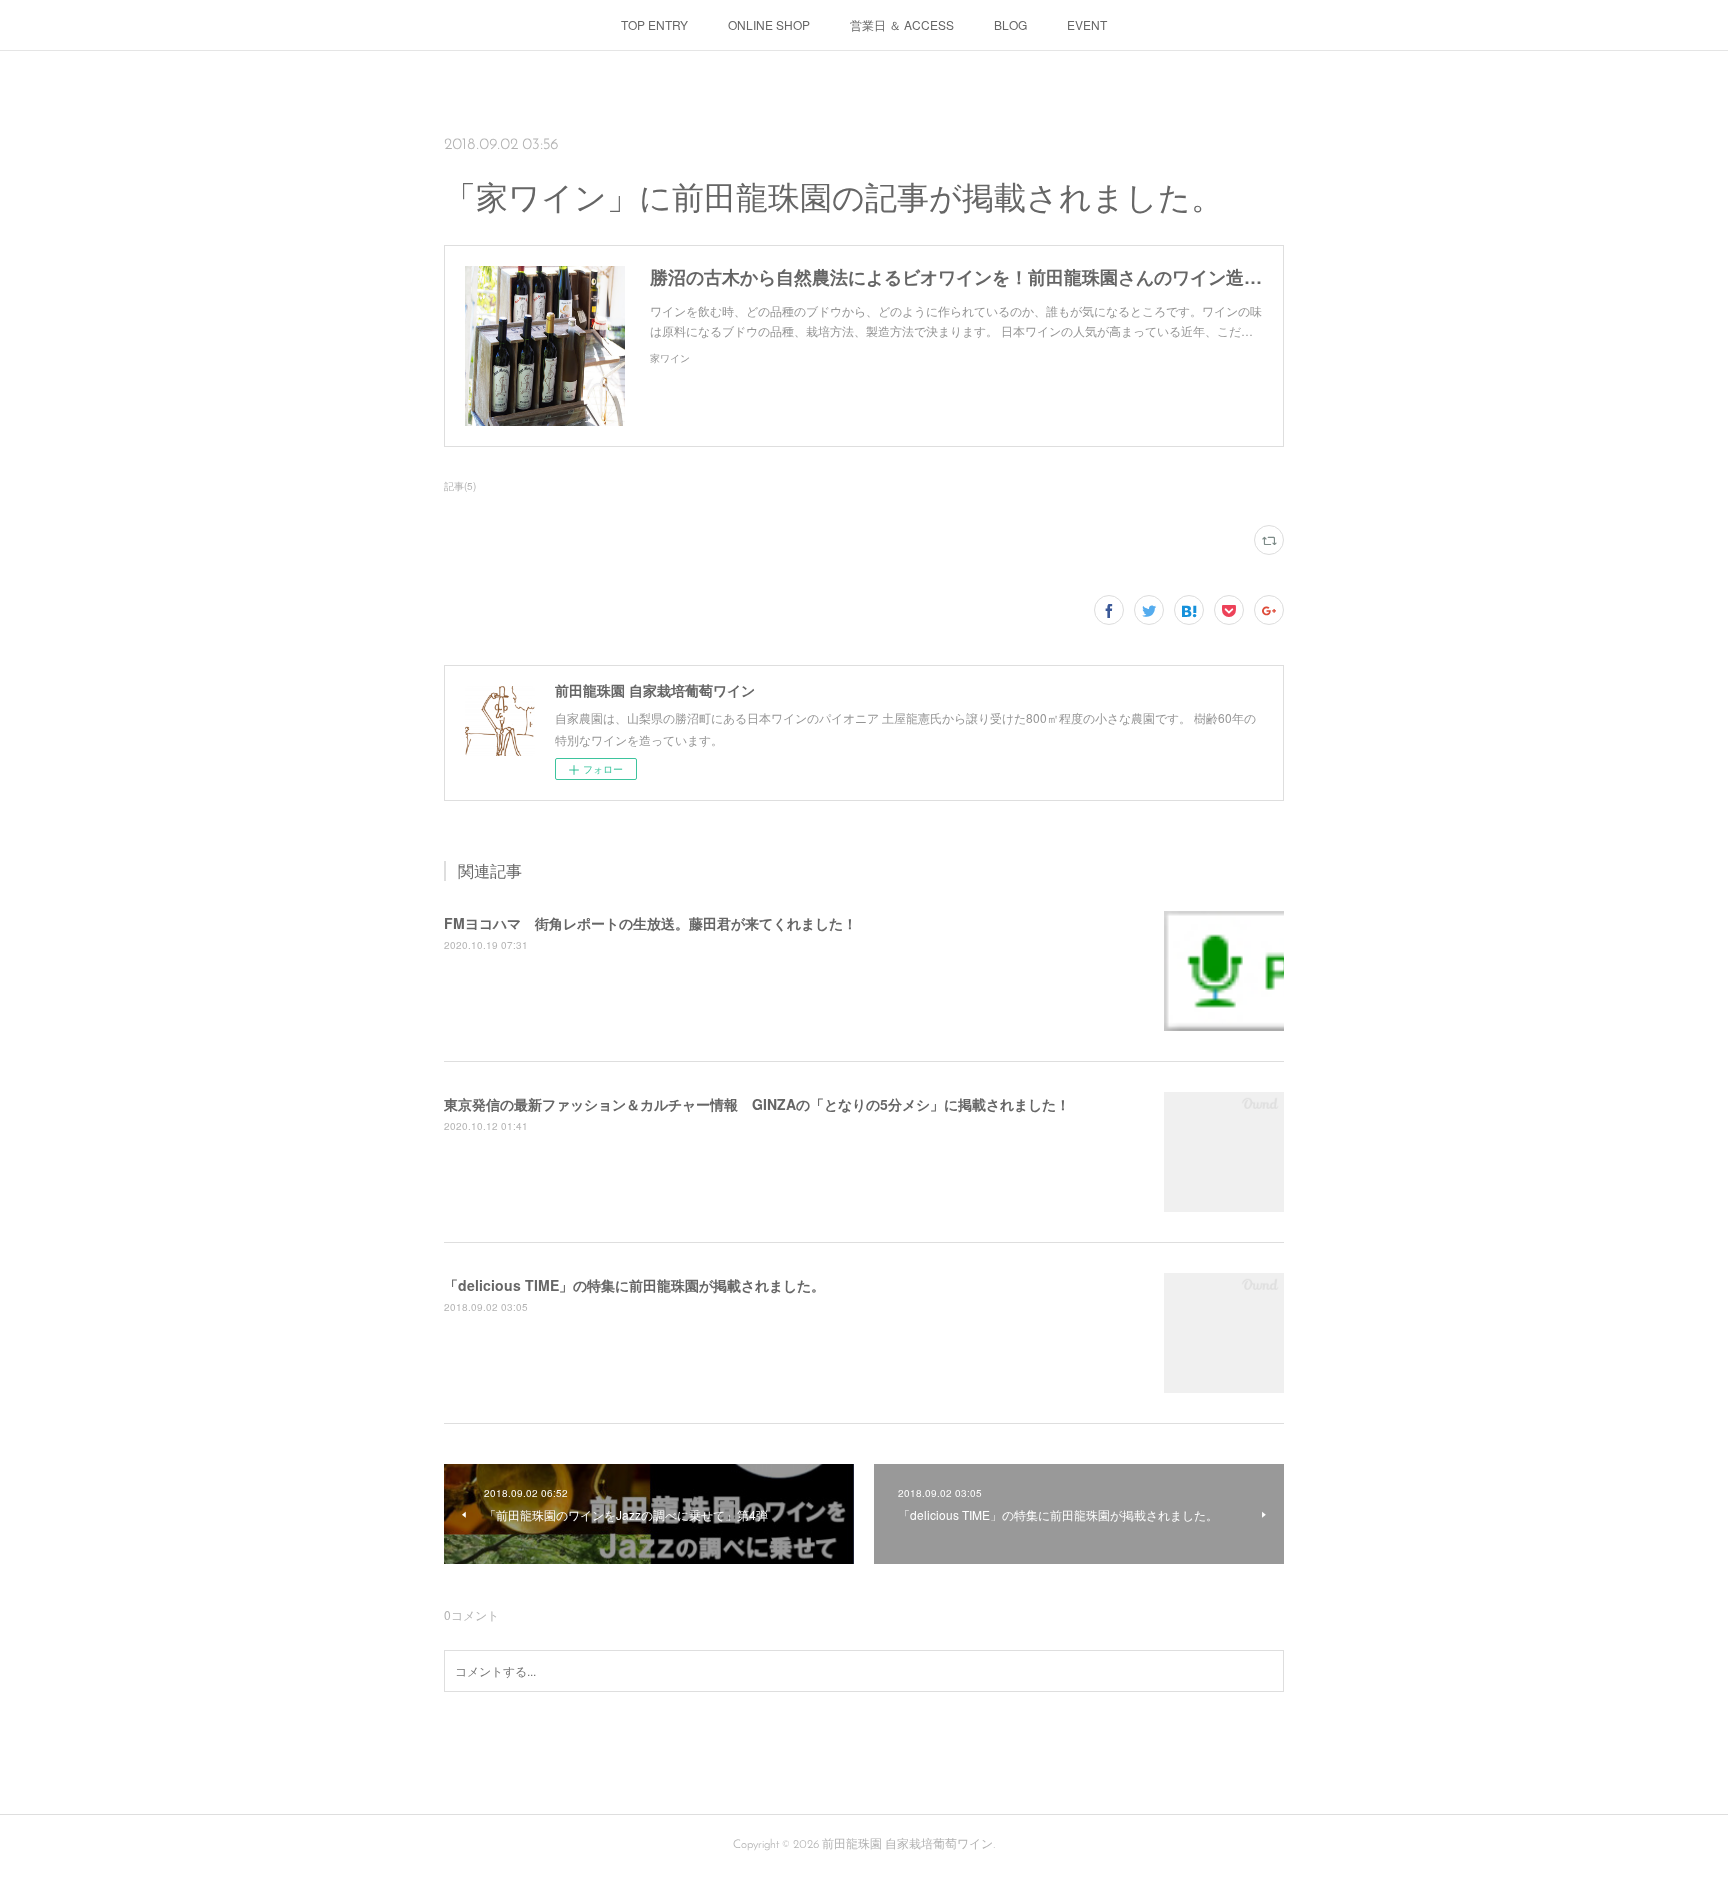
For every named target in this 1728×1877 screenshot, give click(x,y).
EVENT (1087, 24)
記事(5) (460, 486)
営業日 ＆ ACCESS (902, 24)
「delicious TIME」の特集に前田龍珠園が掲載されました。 (634, 1285)
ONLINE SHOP (769, 24)
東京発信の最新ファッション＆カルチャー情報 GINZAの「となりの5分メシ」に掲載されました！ (757, 1104)
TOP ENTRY (654, 24)
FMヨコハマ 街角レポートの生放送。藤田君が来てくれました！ (650, 923)
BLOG (1010, 24)
